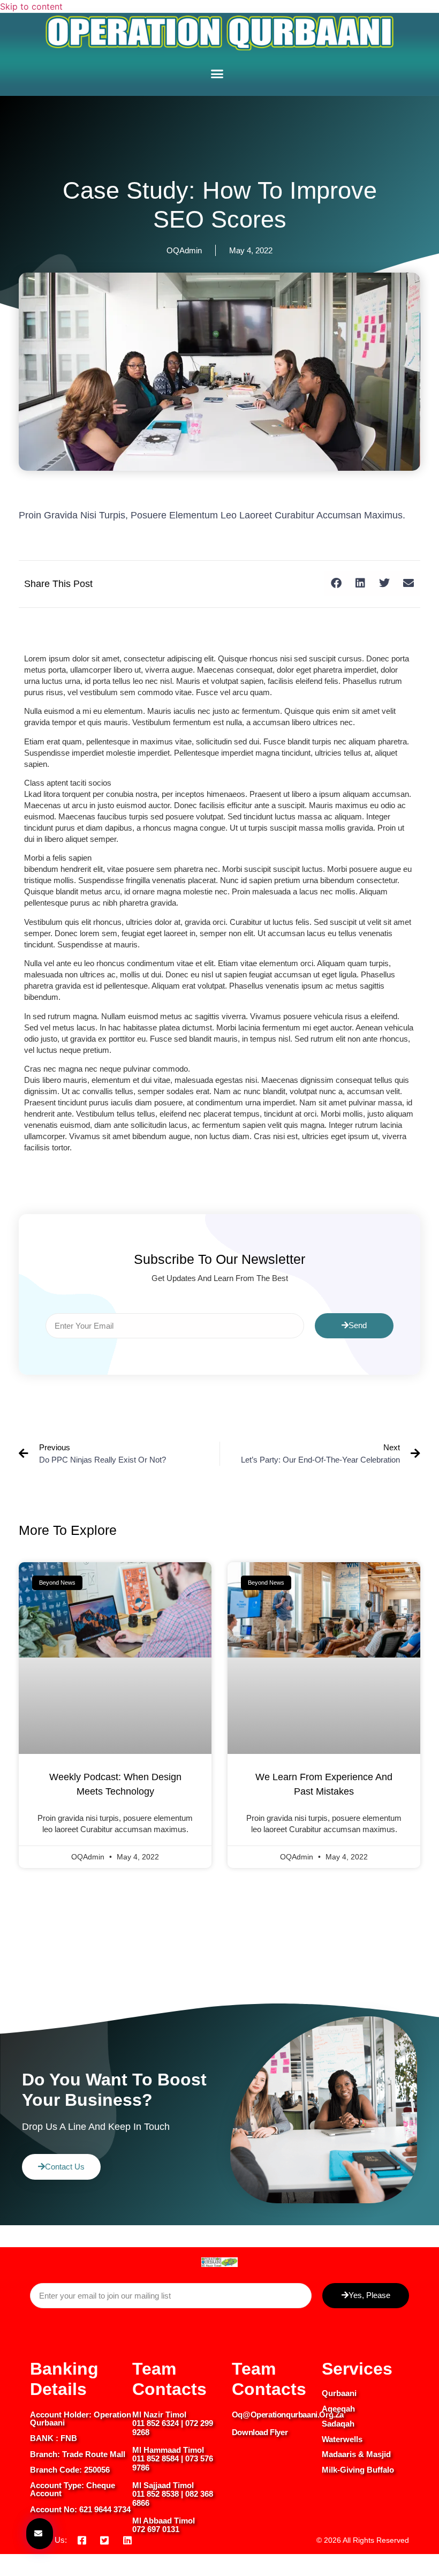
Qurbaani (339, 2393)
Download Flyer (260, 2432)
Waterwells (342, 2439)
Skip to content (31, 6)
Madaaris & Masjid (356, 2454)
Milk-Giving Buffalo (358, 2470)
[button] (217, 74)
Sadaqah (338, 2424)
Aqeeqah (338, 2409)
